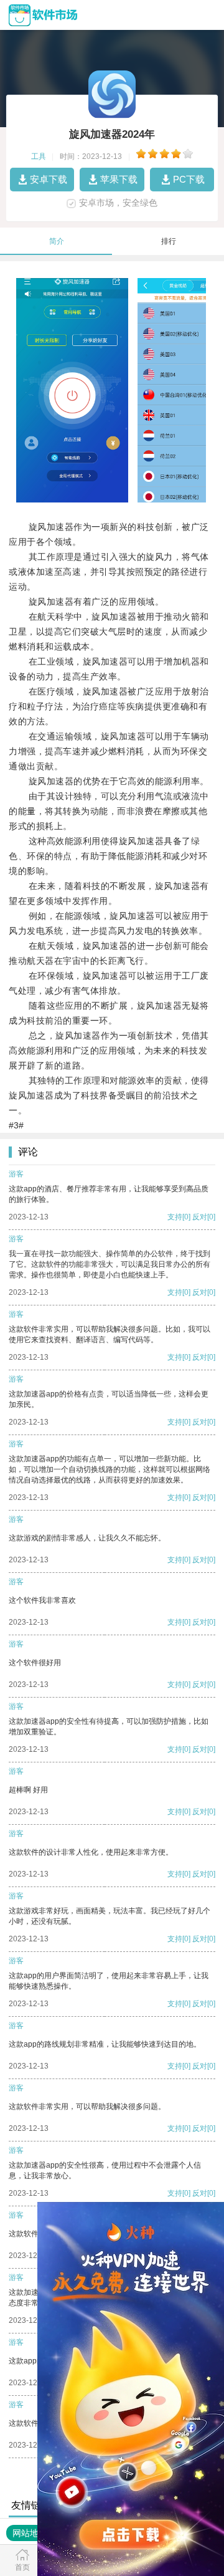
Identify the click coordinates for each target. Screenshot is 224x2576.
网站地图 (30, 2533)
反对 (200, 1217)
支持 (175, 1217)
